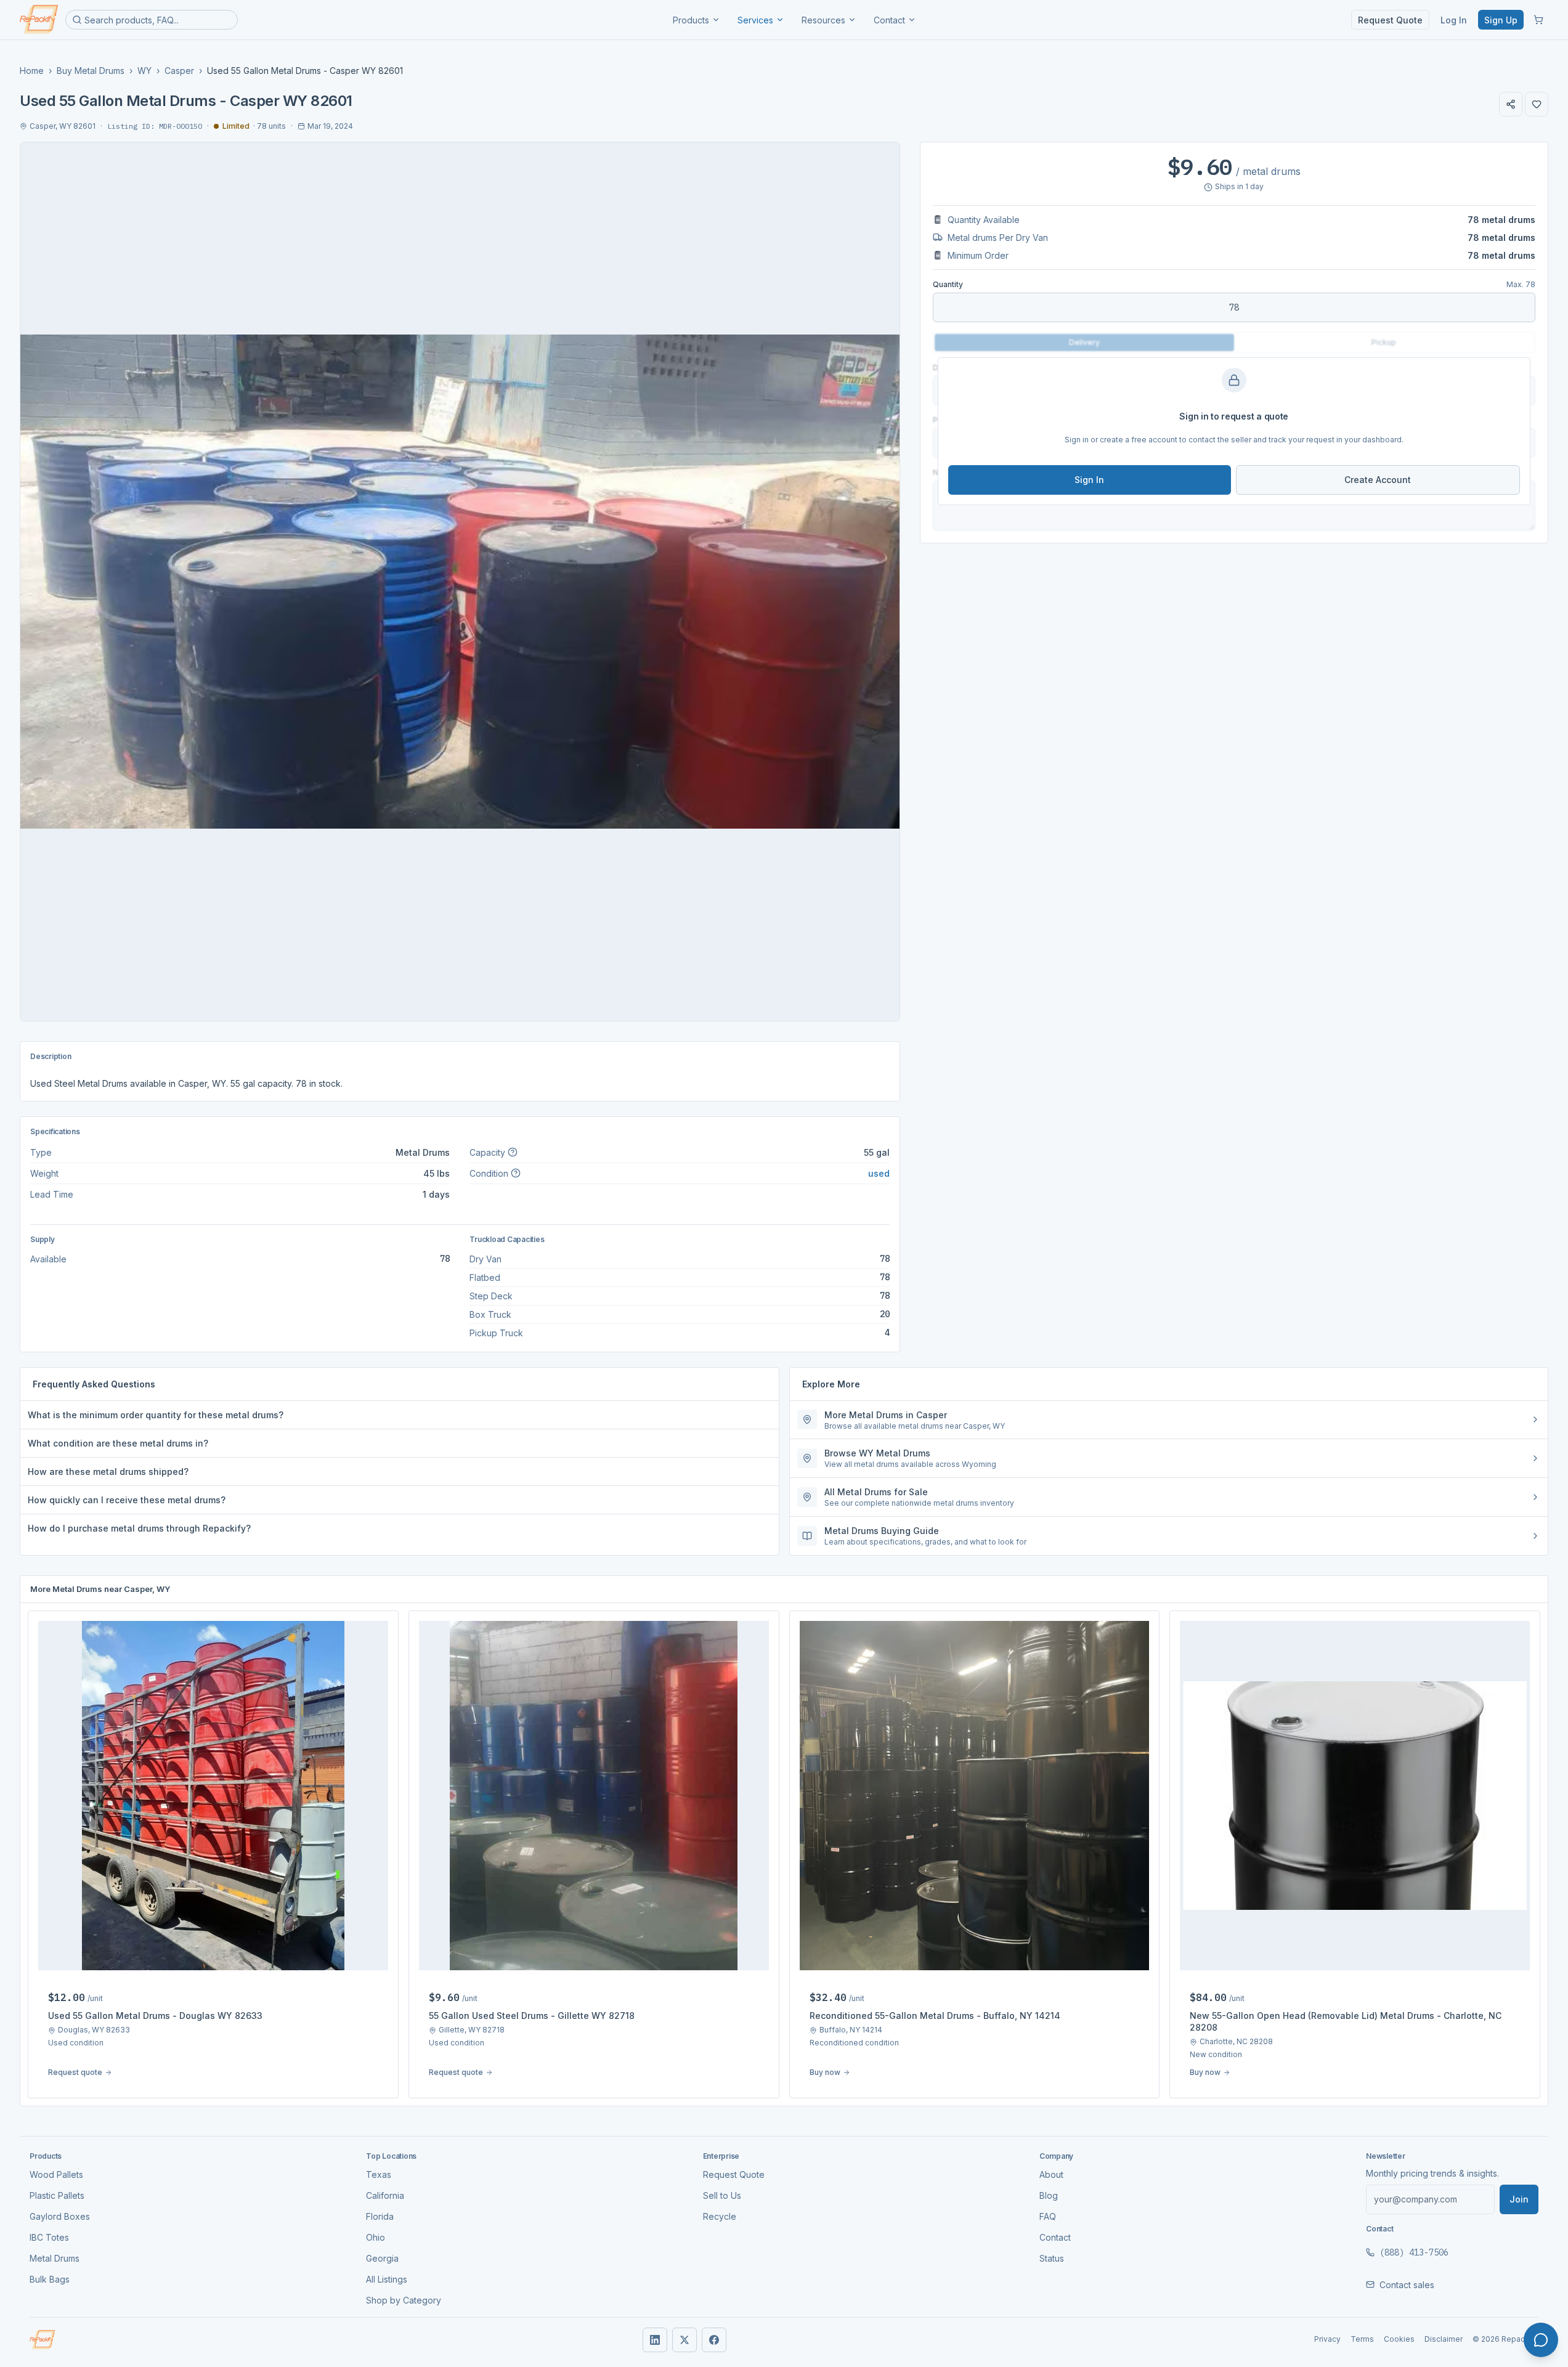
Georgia (382, 2258)
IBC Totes (49, 2237)
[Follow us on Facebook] (714, 2340)
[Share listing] (1511, 104)
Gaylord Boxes (60, 2216)
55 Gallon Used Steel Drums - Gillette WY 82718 (532, 2016)
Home (32, 71)
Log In (1454, 20)
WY (144, 71)
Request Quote (1390, 20)
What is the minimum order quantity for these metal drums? (156, 1415)
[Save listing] (1537, 104)
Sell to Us (722, 2195)
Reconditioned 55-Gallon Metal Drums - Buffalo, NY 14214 (935, 2016)
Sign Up (1501, 20)
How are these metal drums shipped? (108, 1472)
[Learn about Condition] (516, 1173)
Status (1052, 2258)
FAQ (1048, 2216)
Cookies (1399, 2339)
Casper (179, 71)
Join (1519, 2199)
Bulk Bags (50, 2279)
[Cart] (1538, 20)
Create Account (1378, 480)
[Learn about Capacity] (513, 1152)
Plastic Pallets (57, 2195)
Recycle (720, 2216)
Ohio (376, 2237)
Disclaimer (1444, 2339)
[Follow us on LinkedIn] (655, 2340)
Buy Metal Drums (91, 71)
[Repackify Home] (42, 2340)
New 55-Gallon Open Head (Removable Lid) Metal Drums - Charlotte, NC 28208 (1346, 2021)
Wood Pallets (56, 2174)
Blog (1049, 2195)
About (1051, 2174)
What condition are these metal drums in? (118, 1443)
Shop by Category (404, 2300)
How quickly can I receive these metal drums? (127, 1500)
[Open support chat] (1541, 2340)
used (879, 1173)
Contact (889, 20)
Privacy (1327, 2339)
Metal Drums (55, 2258)
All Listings (387, 2279)
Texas (379, 2174)
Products (691, 20)
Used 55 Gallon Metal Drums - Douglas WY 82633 (155, 2016)
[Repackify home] (39, 20)
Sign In (1089, 480)
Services (755, 20)
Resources (823, 20)
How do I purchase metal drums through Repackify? (139, 1528)
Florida (380, 2216)
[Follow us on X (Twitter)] (684, 2340)
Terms (1362, 2339)
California (385, 2195)
